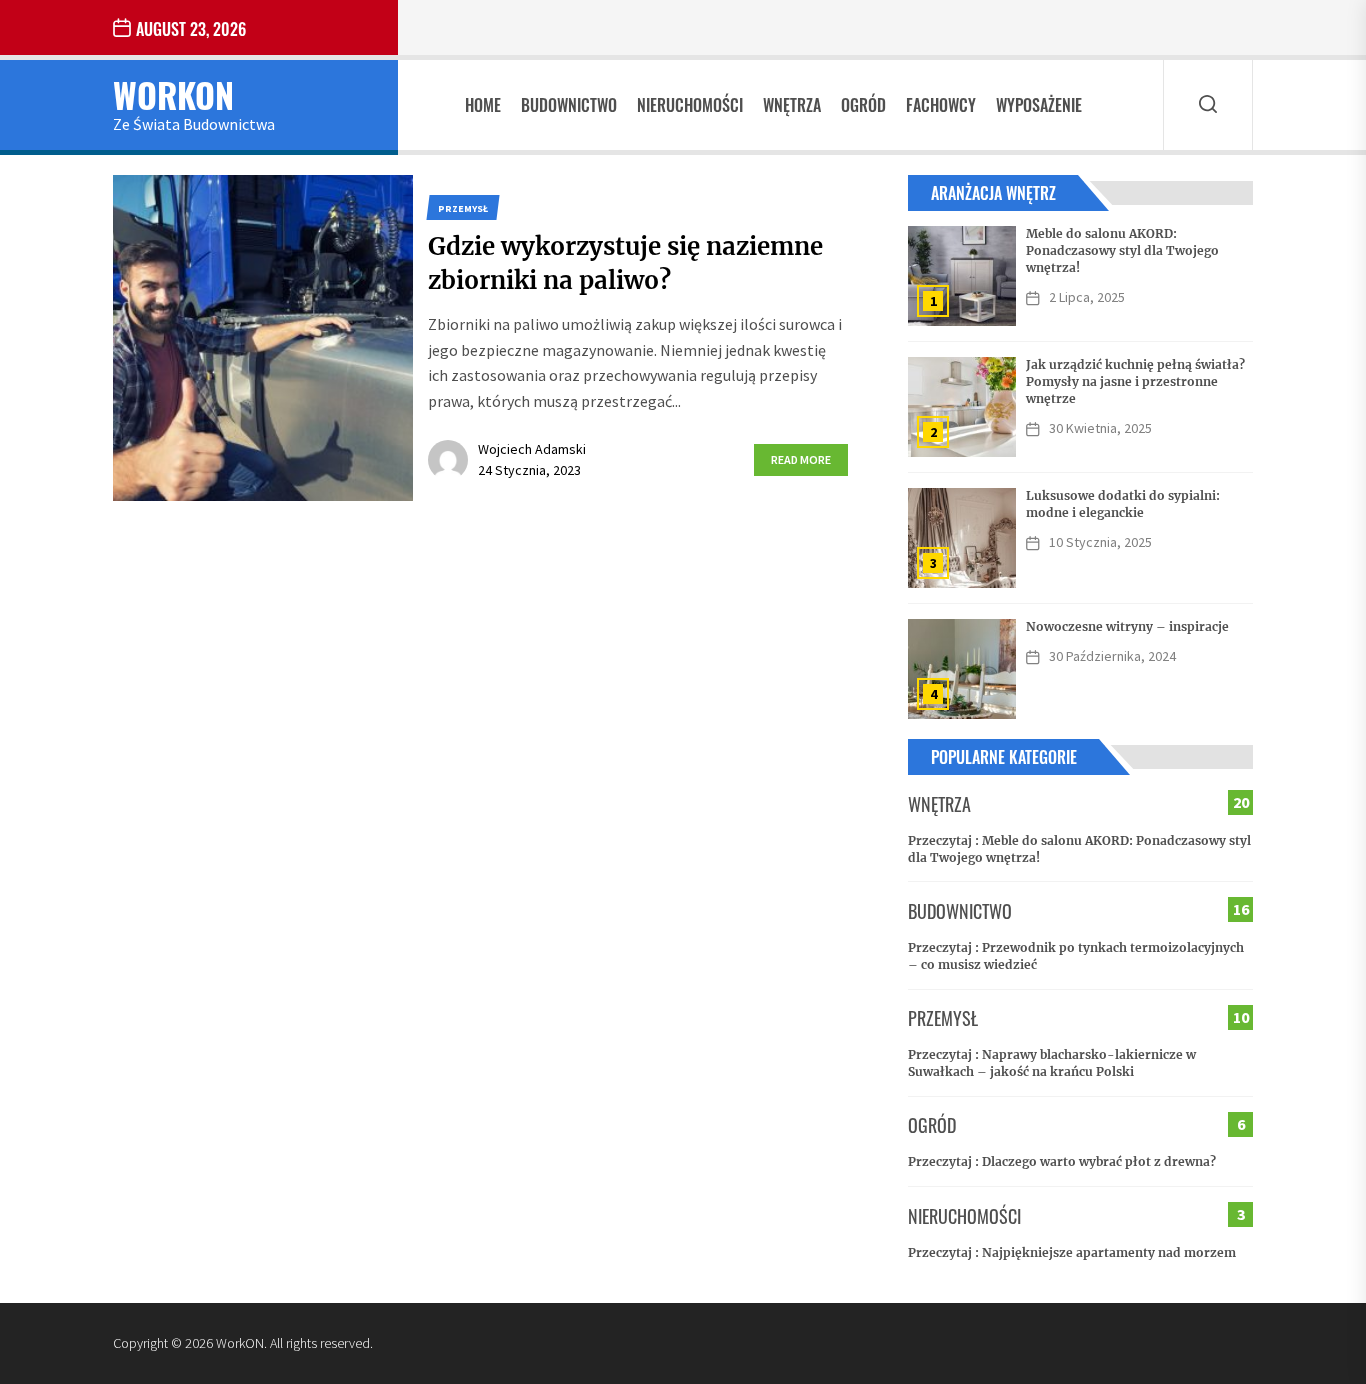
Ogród (863, 105)
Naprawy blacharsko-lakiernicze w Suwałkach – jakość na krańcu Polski (1052, 1063)
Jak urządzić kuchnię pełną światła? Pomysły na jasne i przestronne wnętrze (1135, 381)
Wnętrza (792, 105)
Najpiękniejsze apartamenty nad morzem (1109, 1252)
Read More (801, 459)
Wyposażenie (1039, 105)
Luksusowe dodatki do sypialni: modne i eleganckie (1123, 504)
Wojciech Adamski (532, 449)
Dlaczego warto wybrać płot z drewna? (1099, 1161)
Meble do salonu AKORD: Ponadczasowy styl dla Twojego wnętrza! (1122, 250)
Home (483, 105)
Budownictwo (569, 105)
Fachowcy (941, 105)
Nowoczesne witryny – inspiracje (1127, 626)
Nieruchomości (690, 105)
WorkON (173, 94)
